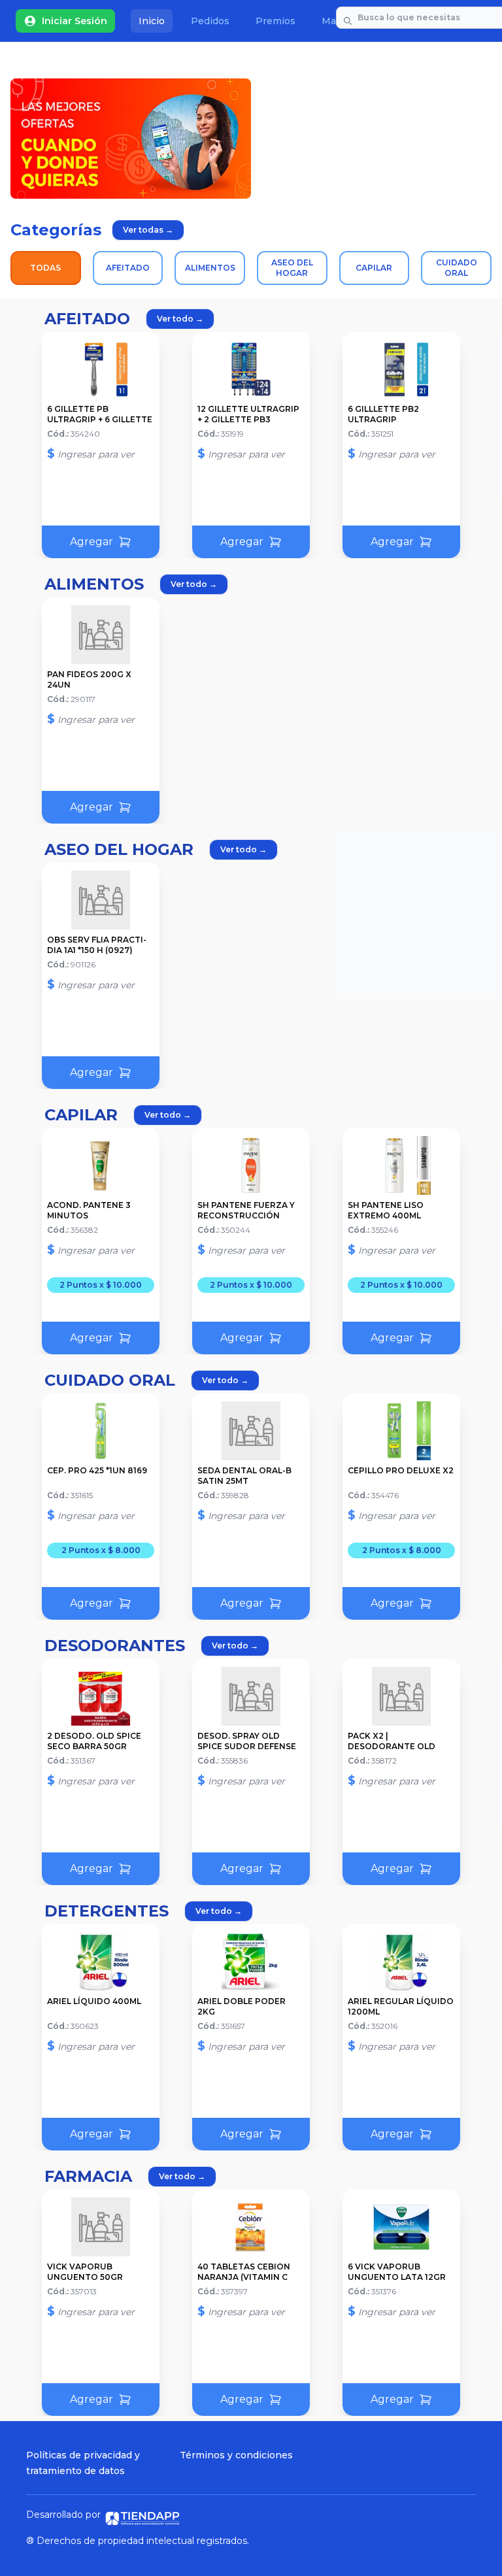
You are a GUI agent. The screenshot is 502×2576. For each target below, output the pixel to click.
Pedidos (210, 21)
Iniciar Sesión (75, 21)
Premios (276, 21)
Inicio (152, 21)
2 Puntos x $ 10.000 (101, 1285)
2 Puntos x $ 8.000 (101, 1550)
